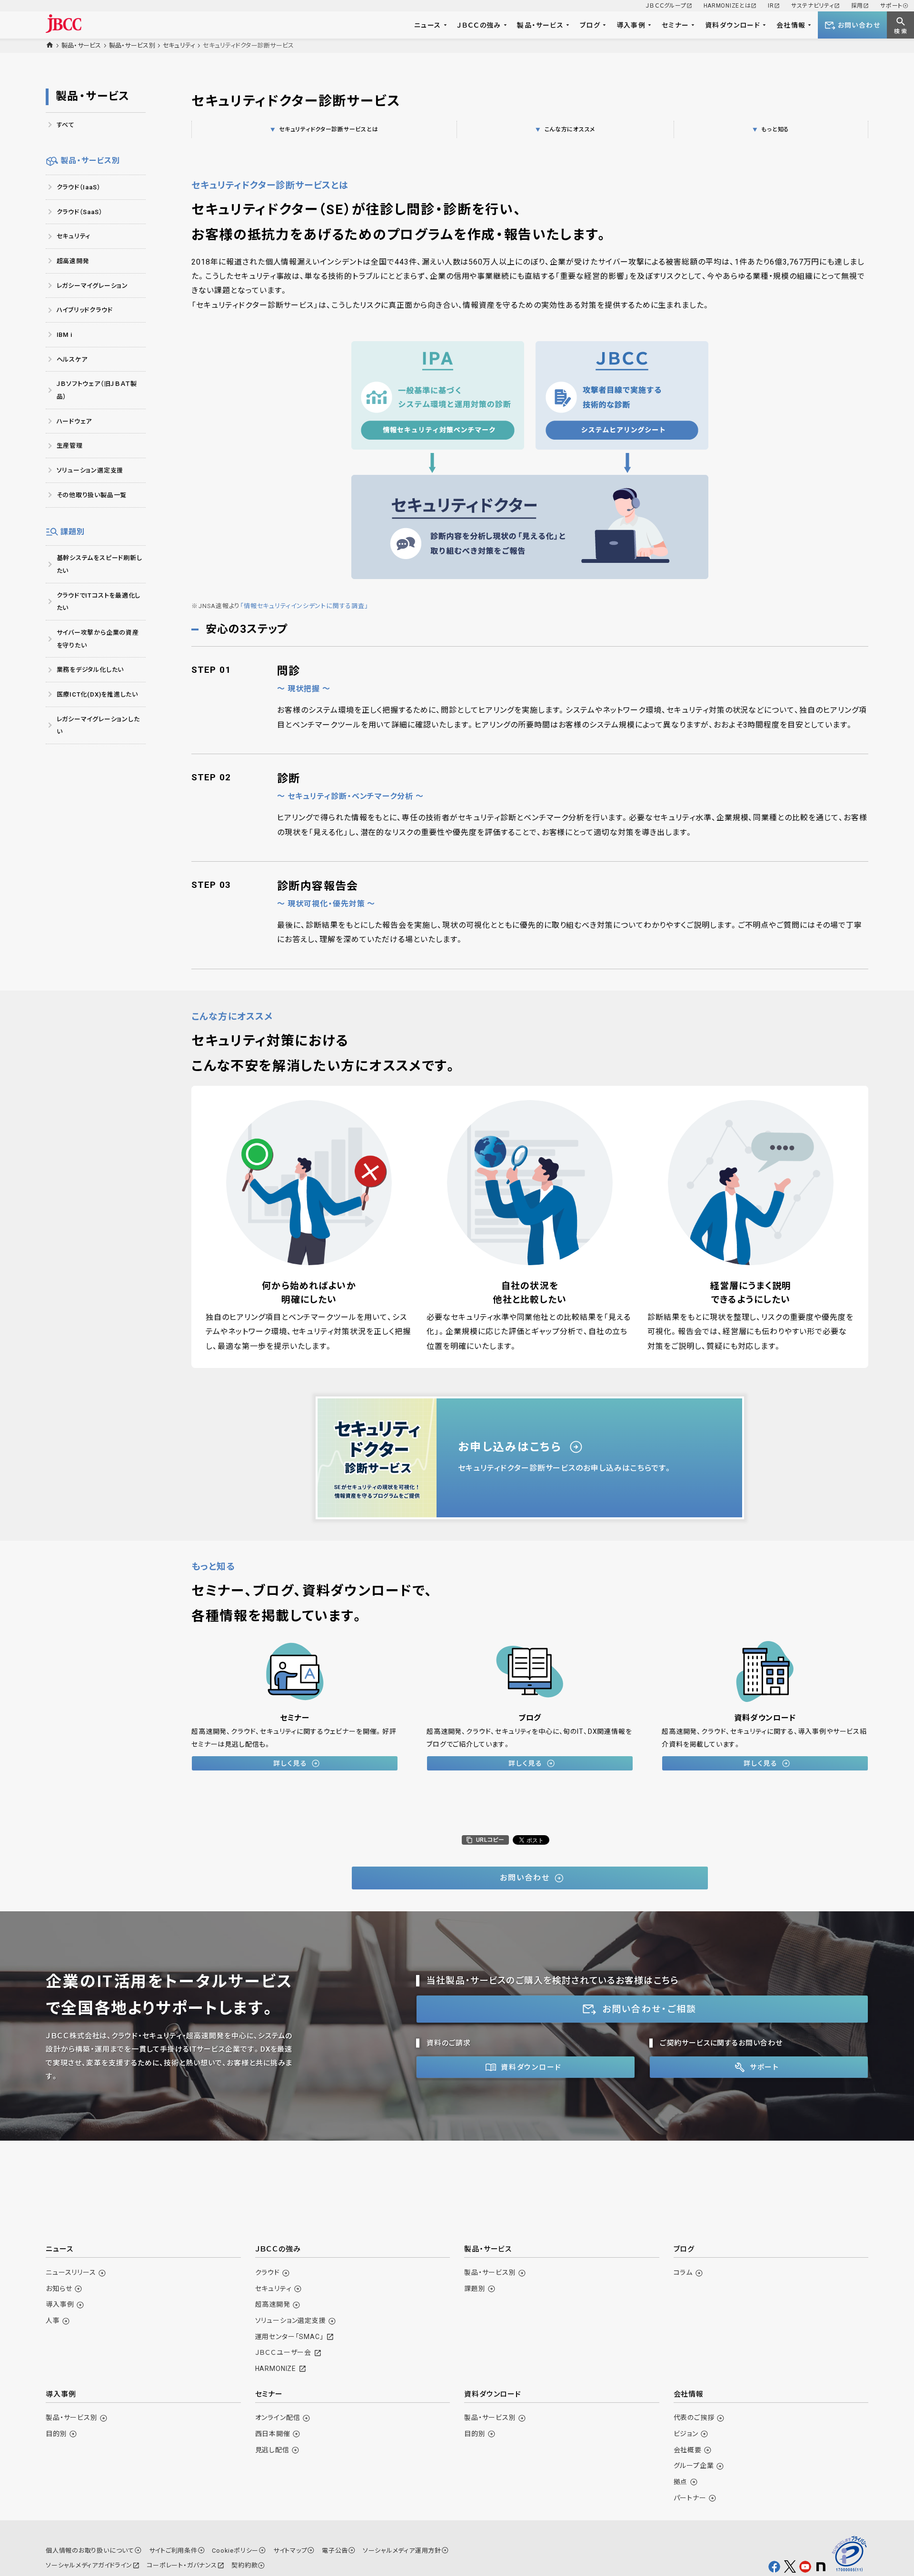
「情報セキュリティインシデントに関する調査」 (304, 606)
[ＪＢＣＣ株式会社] (64, 24)
